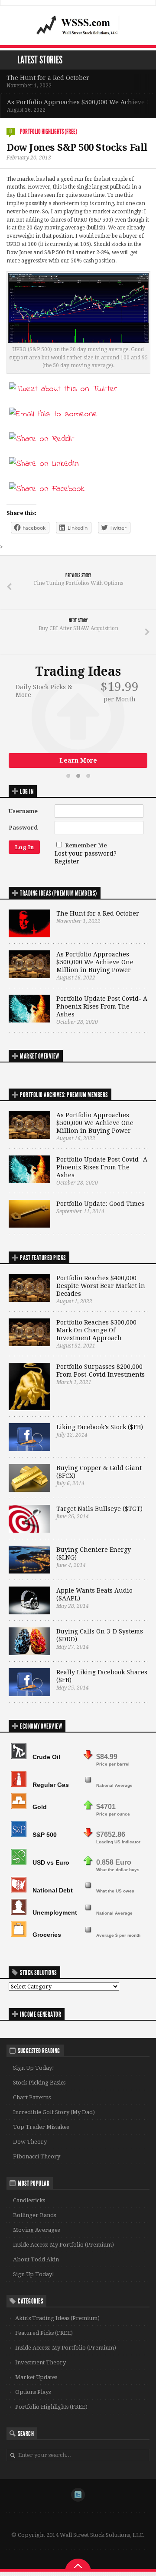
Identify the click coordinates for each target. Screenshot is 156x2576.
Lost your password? (86, 853)
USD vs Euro (51, 1862)
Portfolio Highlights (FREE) (49, 131)
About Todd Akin (36, 2259)
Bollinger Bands (34, 2215)
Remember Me (86, 845)
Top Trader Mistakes (41, 2127)
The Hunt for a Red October (48, 78)
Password (23, 828)
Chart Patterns (32, 2097)
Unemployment (55, 1912)
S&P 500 (45, 1835)
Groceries (47, 1935)
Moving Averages (36, 2230)
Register (67, 861)
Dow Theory (30, 2142)
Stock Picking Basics (39, 2083)
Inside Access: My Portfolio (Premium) (63, 2245)
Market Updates (36, 2377)
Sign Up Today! (34, 2068)
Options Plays (33, 2392)
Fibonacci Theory (37, 2156)
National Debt (53, 1890)
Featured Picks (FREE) (44, 2333)
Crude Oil (46, 1757)
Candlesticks (29, 2200)
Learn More (78, 760)
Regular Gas (51, 1785)
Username (23, 811)
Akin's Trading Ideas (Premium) (57, 2318)
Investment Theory (41, 2362)
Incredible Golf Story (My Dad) (54, 2112)
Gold (40, 1807)
